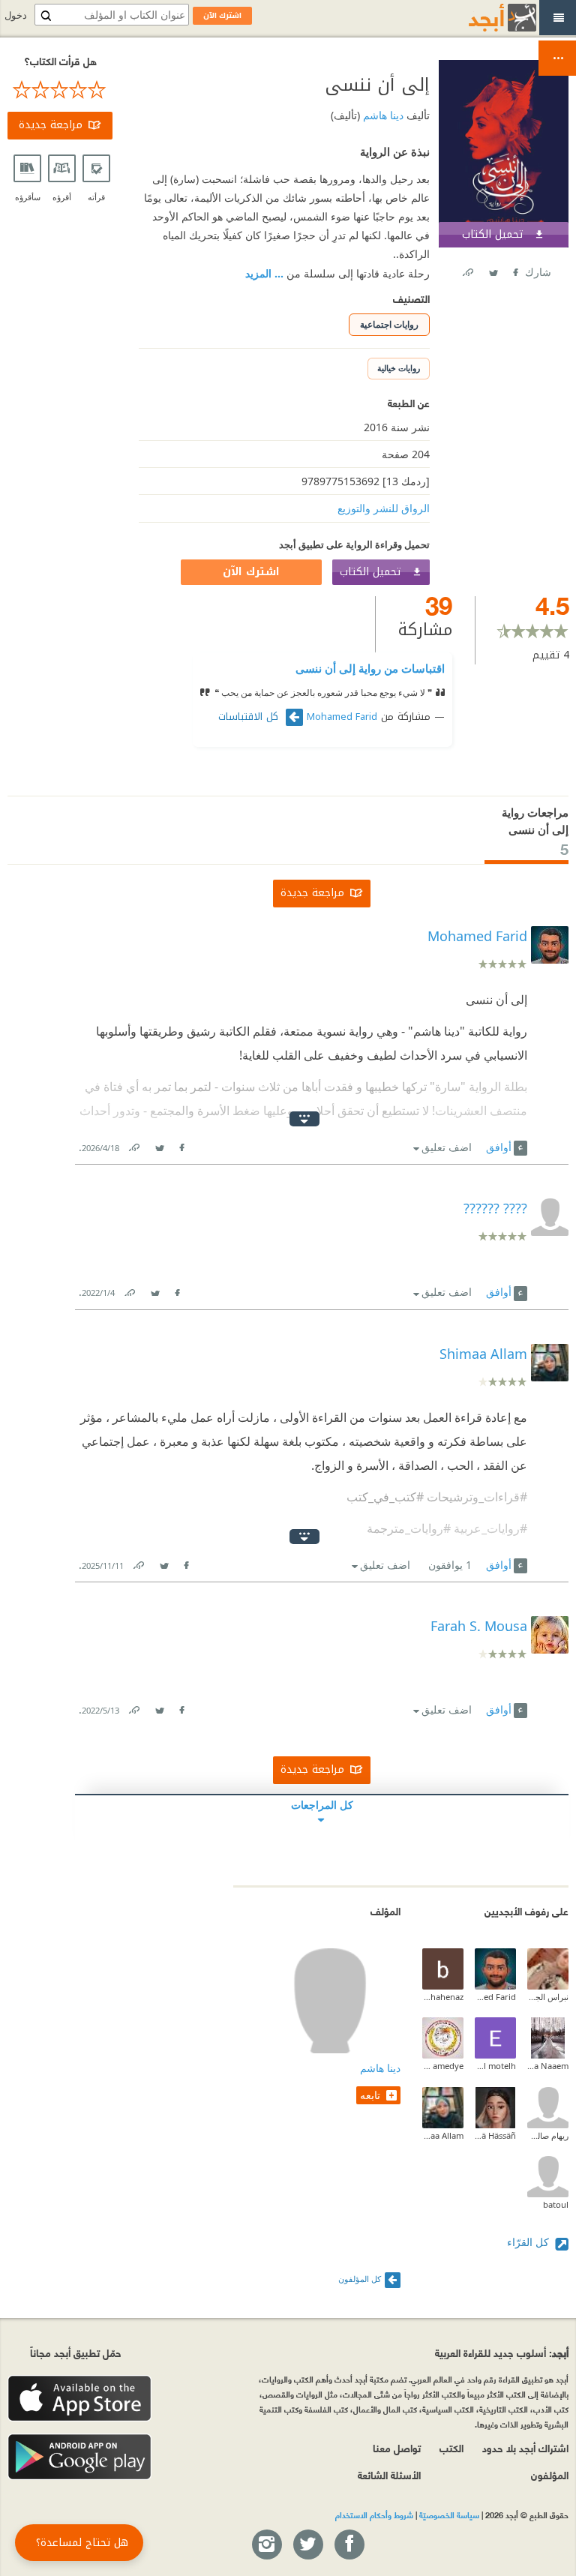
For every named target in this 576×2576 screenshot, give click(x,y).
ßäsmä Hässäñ (495, 2135)
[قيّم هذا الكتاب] (60, 90)
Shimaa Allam (443, 2135)
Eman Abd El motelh (495, 2066)
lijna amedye (443, 2066)
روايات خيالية (399, 368)
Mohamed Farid (342, 717)
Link (133, 1145)
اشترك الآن (251, 572)
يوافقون (450, 1565)
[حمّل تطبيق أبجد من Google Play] (79, 2457)
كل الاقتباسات (250, 717)
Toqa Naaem (548, 2066)
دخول (16, 15)
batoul (556, 2204)
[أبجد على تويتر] (307, 2545)
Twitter (493, 270)
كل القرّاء (529, 2242)
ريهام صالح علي (548, 2135)
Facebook (514, 270)
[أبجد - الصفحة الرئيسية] (484, 18)
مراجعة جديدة (51, 125)
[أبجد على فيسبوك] (349, 2545)
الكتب (451, 2447)
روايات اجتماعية (389, 324)
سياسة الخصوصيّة (449, 2515)
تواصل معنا (397, 2447)
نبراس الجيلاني (548, 1997)
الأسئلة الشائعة (389, 2474)
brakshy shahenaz (443, 1997)
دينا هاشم (382, 115)
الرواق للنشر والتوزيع (384, 508)
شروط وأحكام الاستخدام (374, 2515)
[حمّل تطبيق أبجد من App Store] (79, 2399)
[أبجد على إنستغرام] (266, 2545)
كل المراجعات (322, 1805)
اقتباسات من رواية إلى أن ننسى (370, 668)
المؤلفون (550, 2474)
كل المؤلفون (360, 2279)
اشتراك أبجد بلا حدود (525, 2447)
